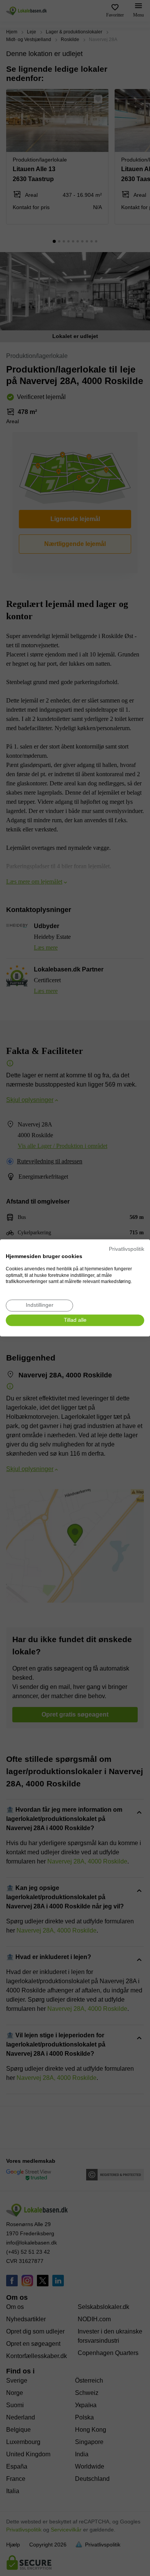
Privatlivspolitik (127, 1249)
